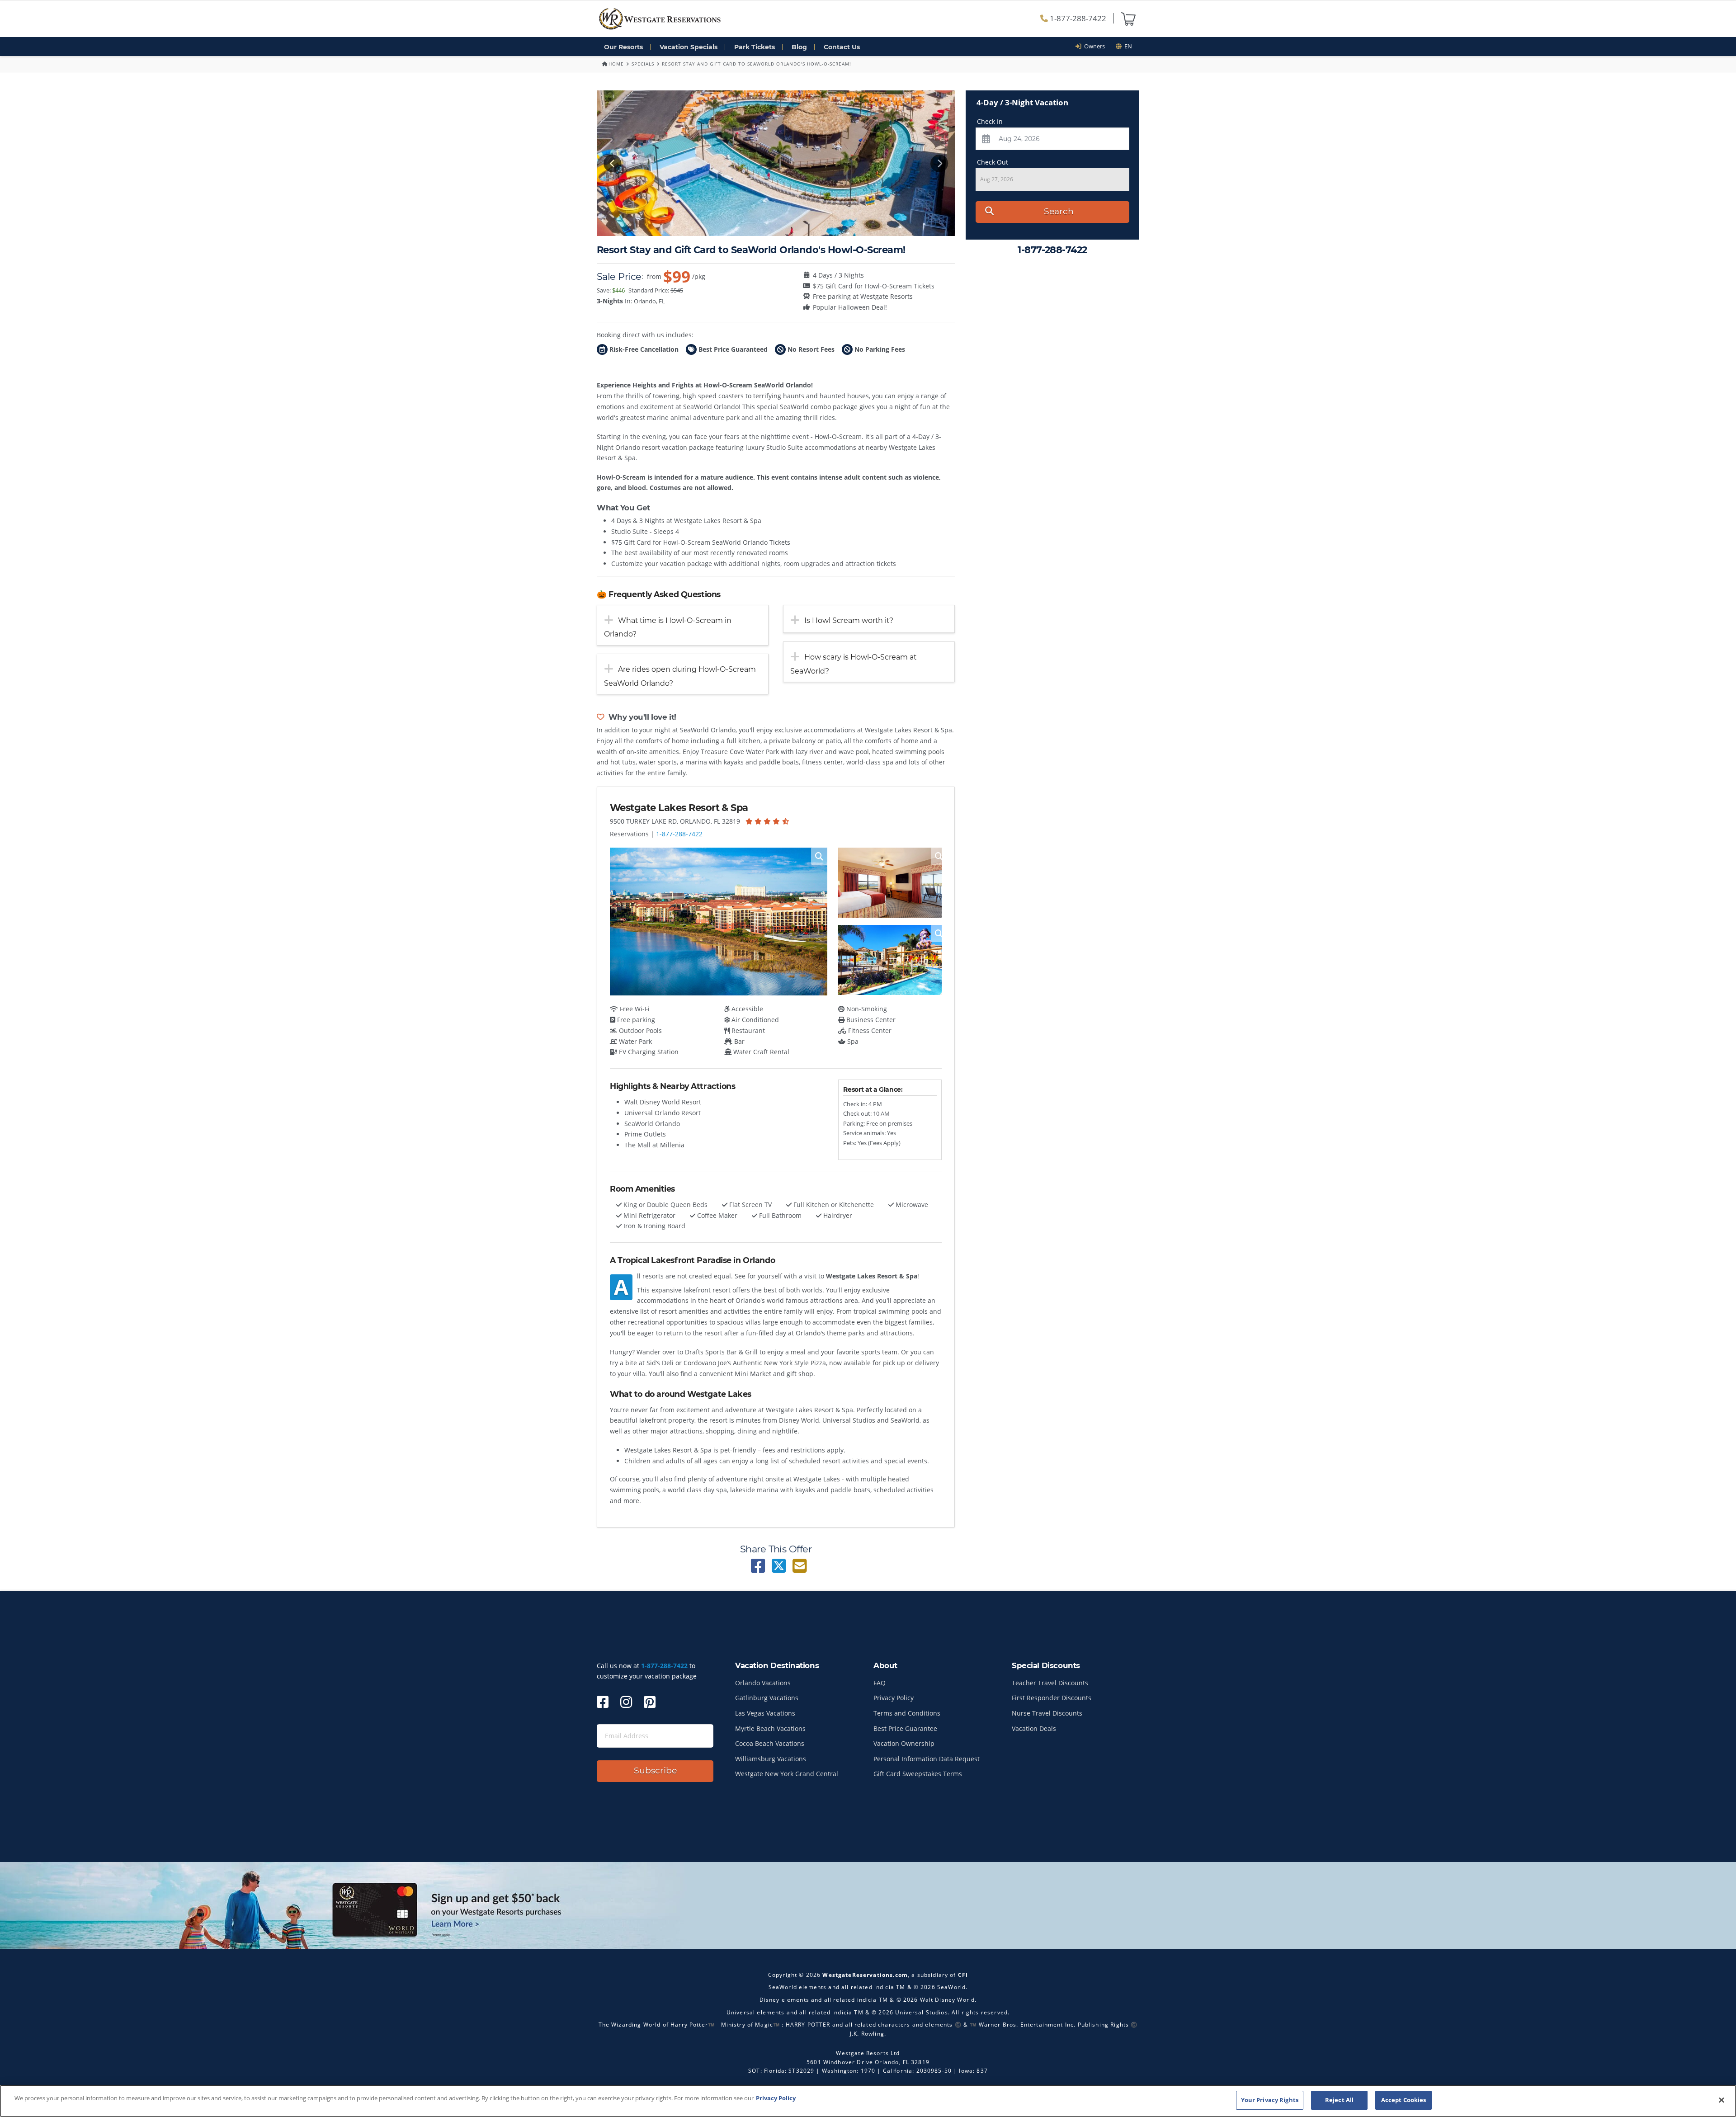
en (1127, 46)
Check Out (993, 162)
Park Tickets (755, 47)
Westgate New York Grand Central (787, 1774)
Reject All (1339, 2100)
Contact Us (842, 47)
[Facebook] (603, 1702)
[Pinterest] (650, 1702)
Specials (643, 64)
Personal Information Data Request (927, 1759)
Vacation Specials (689, 47)
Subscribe (655, 1770)
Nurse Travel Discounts (1047, 1713)
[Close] (1722, 2100)
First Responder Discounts (1052, 1698)
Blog (799, 47)
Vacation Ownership (904, 1743)
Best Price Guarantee (905, 1728)
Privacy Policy (894, 1698)
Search (1059, 211)
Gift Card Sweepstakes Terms (918, 1774)
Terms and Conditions (907, 1713)
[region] (868, 2101)
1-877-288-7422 (1077, 18)
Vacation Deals (1034, 1728)
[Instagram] (626, 1702)
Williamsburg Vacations (771, 1759)
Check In (990, 121)
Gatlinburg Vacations (767, 1698)
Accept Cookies (1404, 2100)
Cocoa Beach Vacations (770, 1743)
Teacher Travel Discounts (1050, 1683)
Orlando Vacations (763, 1683)
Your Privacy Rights (1270, 2100)
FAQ (880, 1683)
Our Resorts (623, 47)
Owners (1093, 46)
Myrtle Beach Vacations (770, 1728)
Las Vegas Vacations (765, 1713)
